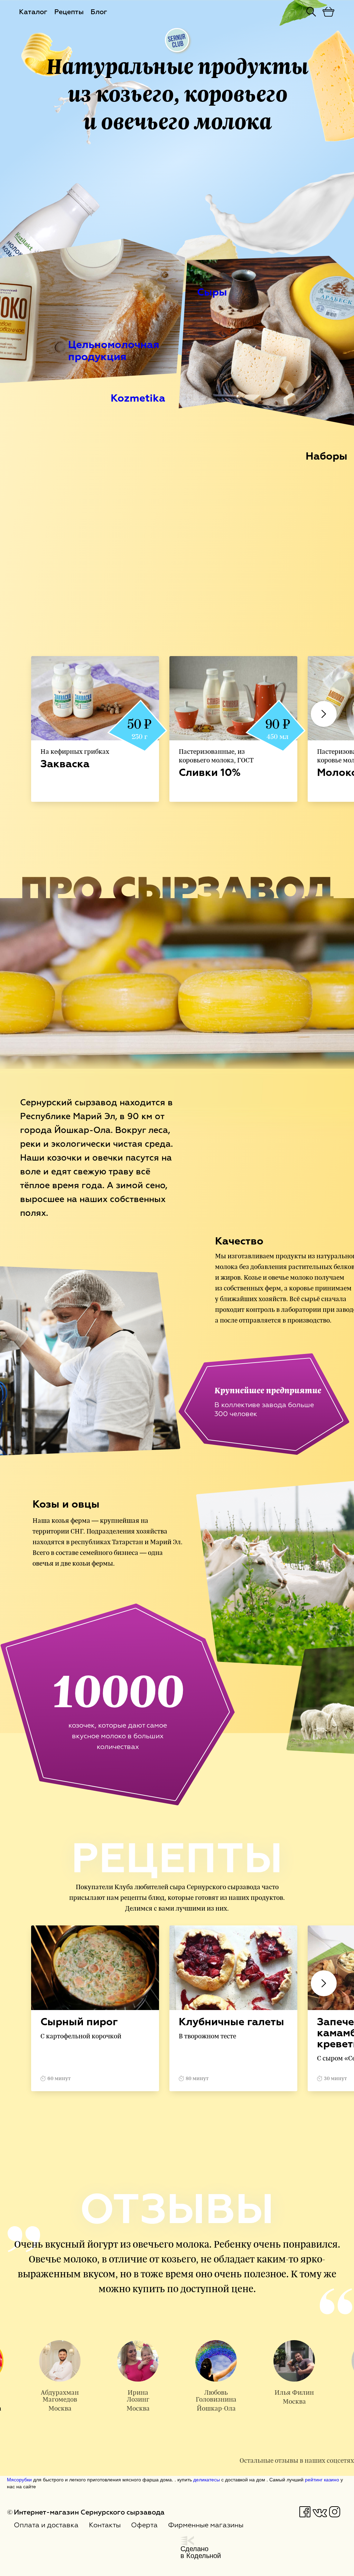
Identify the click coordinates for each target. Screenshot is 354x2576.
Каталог (33, 12)
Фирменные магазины (206, 2525)
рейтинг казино (322, 2479)
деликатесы (207, 2479)
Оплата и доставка (46, 2525)
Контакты (105, 2525)
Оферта (144, 2525)
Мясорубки (19, 2479)
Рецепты (69, 12)
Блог (99, 12)
